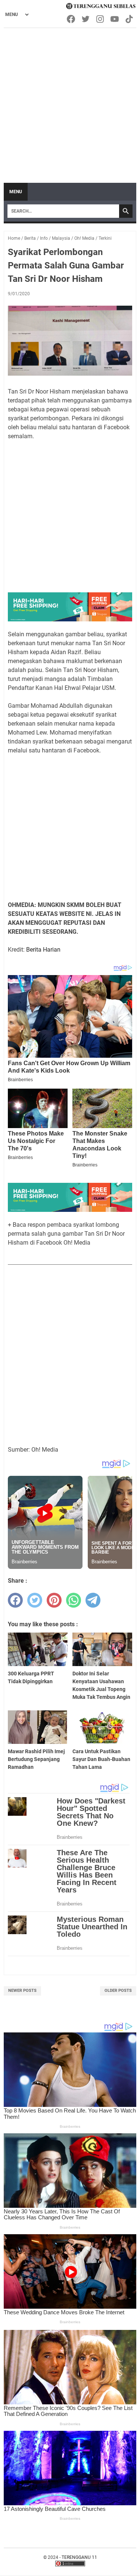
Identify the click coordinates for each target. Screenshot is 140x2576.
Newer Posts (22, 1991)
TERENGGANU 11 (79, 2557)
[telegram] (93, 1600)
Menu (16, 192)
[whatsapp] (74, 1600)
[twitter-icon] (86, 19)
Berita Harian (43, 950)
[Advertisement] (70, 102)
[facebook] (15, 1600)
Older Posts (118, 1991)
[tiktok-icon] (130, 19)
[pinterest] (54, 1600)
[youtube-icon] (115, 19)
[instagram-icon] (101, 19)
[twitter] (35, 1600)
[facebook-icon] (71, 19)
